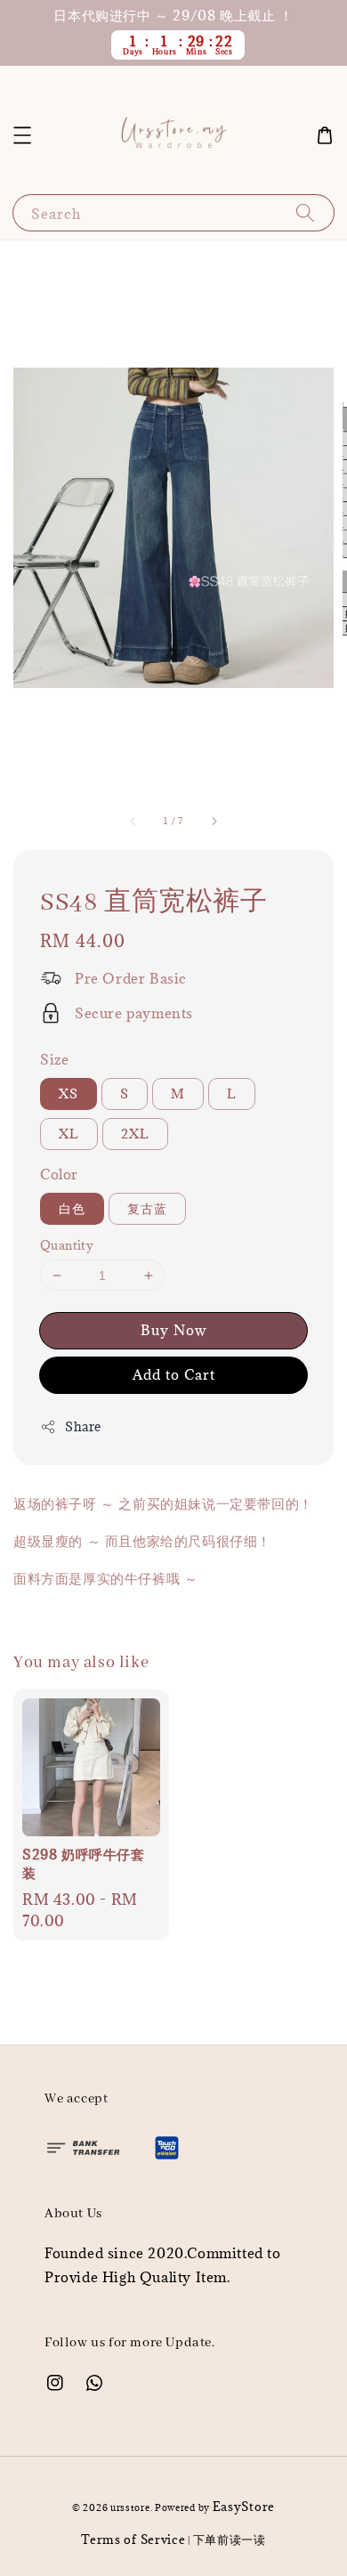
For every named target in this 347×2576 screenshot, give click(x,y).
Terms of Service (133, 2540)
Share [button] (83, 1426)
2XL (135, 1134)
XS (69, 1094)
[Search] (305, 212)
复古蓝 (147, 1208)
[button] (22, 135)
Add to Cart (174, 1374)
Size (54, 1059)
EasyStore (244, 2507)
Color (59, 1174)
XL (69, 1134)
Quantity (67, 1245)
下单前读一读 (230, 2540)
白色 (72, 1208)
